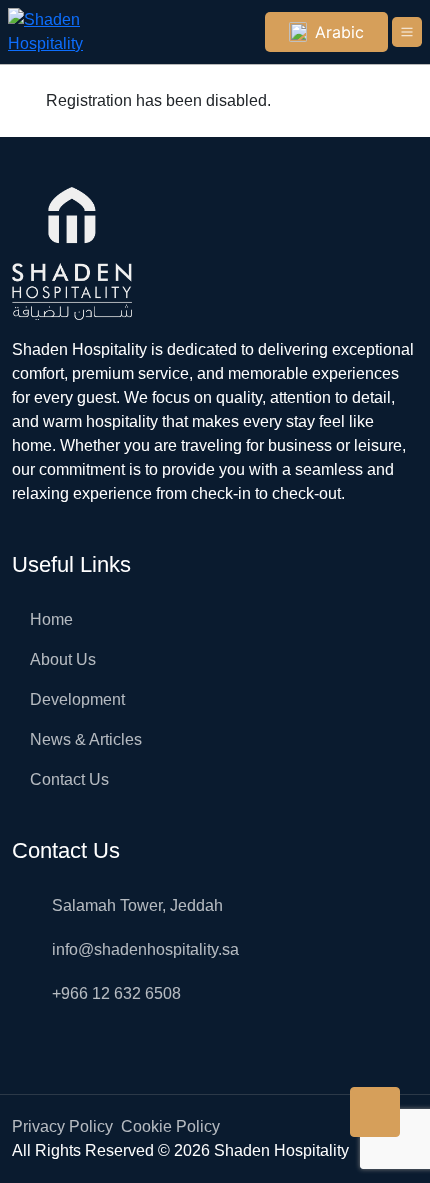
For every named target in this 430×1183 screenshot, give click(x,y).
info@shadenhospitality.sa (145, 949)
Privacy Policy (62, 1126)
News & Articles (86, 739)
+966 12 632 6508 (116, 993)
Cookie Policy (170, 1126)
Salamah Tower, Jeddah (137, 905)
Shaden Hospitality (281, 1150)
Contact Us (69, 779)
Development (77, 699)
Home (51, 619)
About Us (63, 659)
